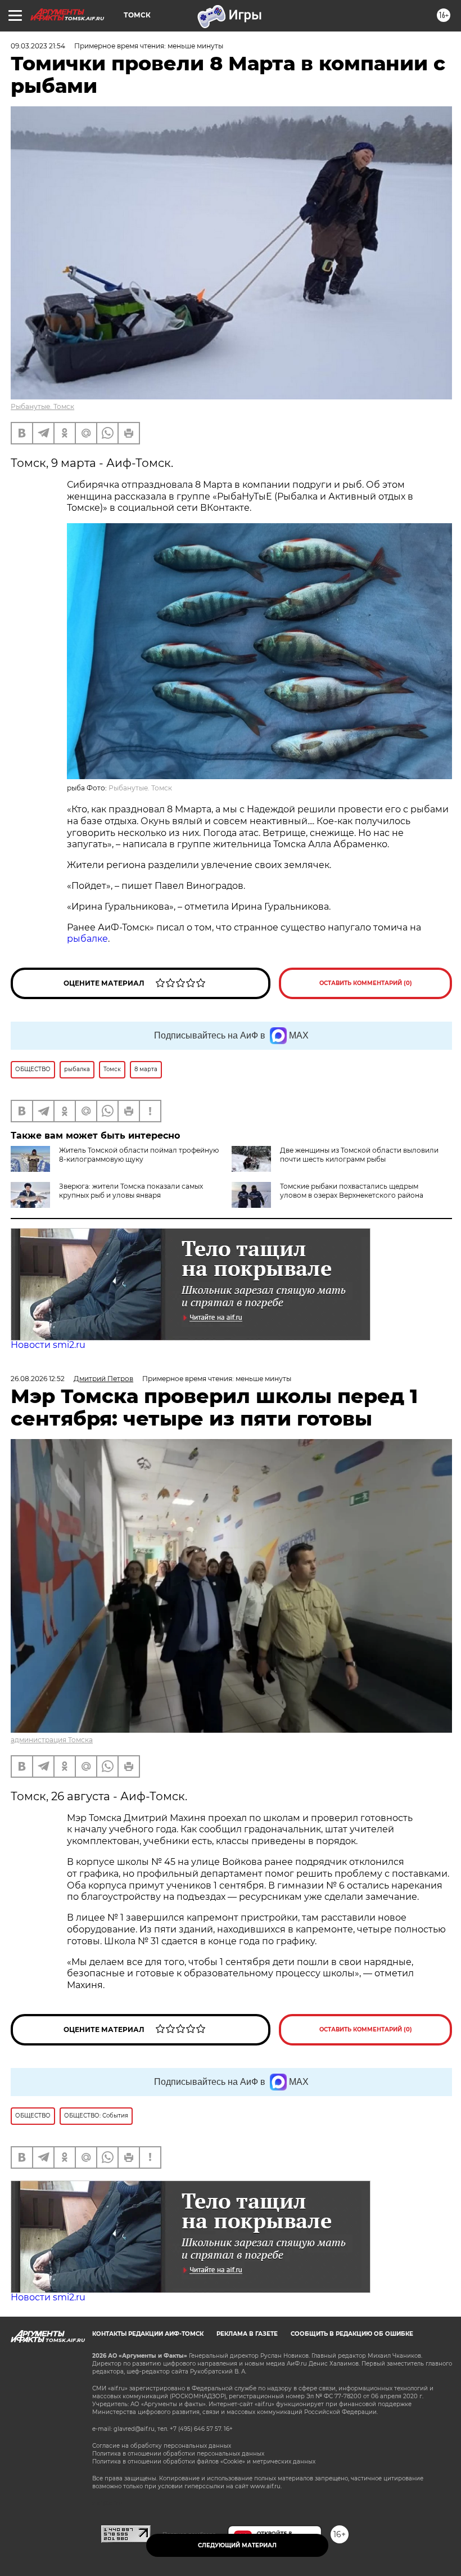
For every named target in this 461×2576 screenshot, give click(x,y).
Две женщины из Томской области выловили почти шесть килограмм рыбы (359, 1155)
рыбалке (87, 939)
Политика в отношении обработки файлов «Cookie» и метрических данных (204, 2462)
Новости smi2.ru (48, 1345)
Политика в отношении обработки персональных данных (178, 2454)
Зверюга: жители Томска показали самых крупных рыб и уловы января (131, 1191)
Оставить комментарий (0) (366, 983)
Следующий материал (237, 2545)
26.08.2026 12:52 (38, 1379)
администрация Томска (52, 1740)
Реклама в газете (247, 2334)
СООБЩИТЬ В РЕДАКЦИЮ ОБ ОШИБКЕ (352, 2334)
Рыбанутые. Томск (42, 406)
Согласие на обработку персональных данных (162, 2446)
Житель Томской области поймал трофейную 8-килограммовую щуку (139, 1155)
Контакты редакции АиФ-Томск (148, 2334)
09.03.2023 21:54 (38, 46)
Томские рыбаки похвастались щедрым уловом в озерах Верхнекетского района (352, 1191)
